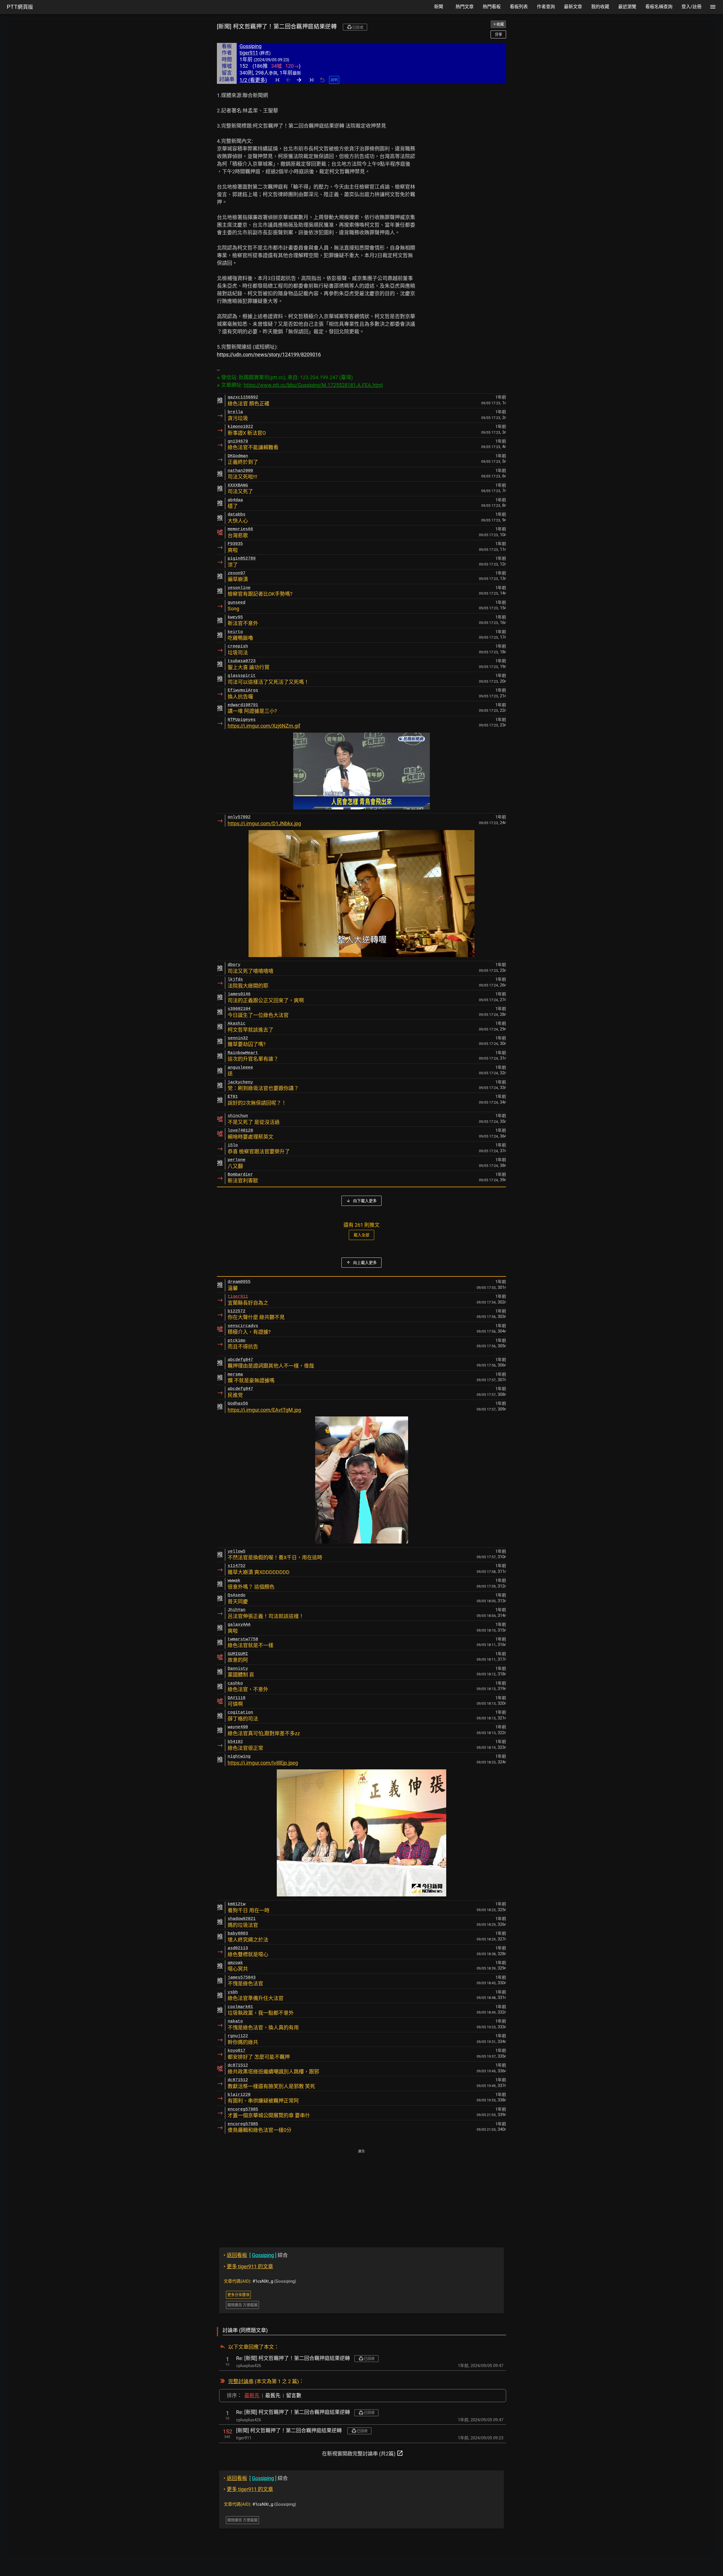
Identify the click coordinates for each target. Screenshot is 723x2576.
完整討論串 (241, 2381)
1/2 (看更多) (253, 80)
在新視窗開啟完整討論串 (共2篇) (363, 2453)
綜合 (256, 2255)
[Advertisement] (361, 2194)
